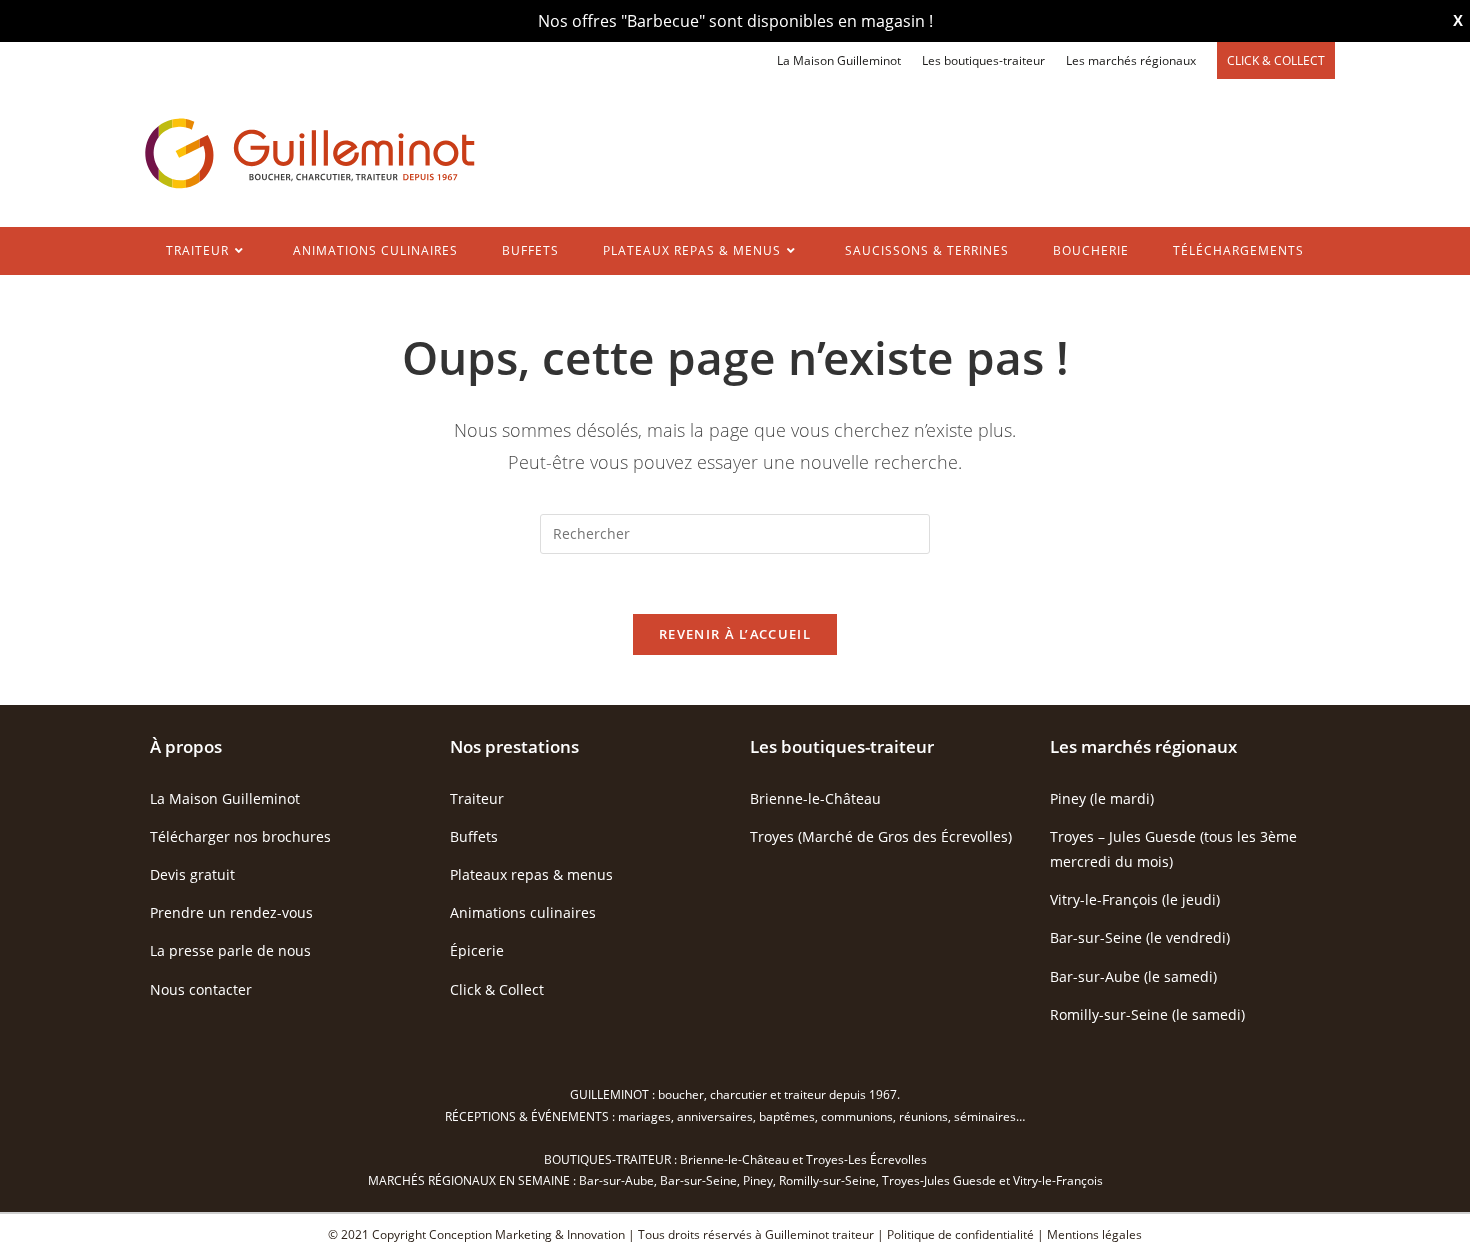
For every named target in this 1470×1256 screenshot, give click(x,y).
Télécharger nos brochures (240, 836)
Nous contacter (201, 989)
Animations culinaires (523, 912)
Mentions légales (1094, 1234)
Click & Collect (497, 989)
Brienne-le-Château (815, 798)
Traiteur (477, 798)
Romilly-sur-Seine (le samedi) (1147, 1014)
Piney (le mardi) (1102, 798)
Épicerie (477, 950)
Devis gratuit (192, 874)
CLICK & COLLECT (1276, 60)
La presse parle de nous (230, 950)
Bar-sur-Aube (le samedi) (1133, 976)
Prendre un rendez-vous (231, 912)
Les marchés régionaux (1131, 60)
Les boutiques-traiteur (983, 60)
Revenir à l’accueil (735, 634)
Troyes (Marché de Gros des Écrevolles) (881, 836)
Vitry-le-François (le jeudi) (1135, 899)
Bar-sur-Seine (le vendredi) (1140, 937)
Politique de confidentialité (960, 1234)
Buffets (474, 836)
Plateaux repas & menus (531, 874)
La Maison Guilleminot (839, 60)
